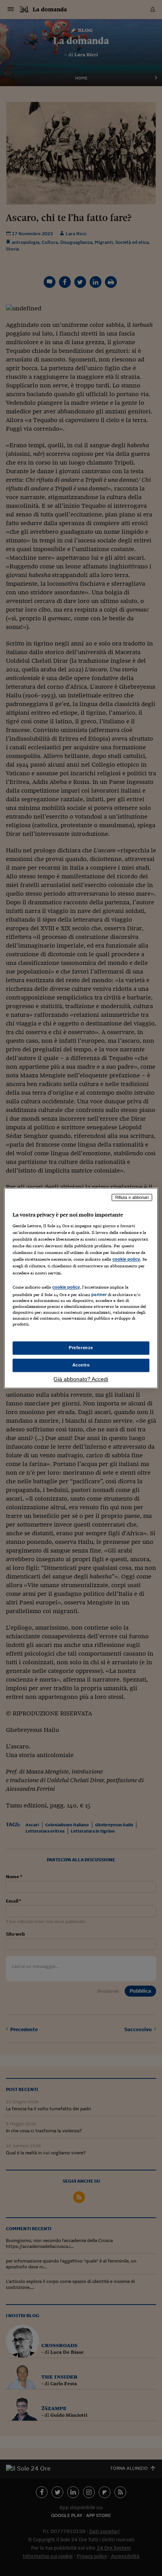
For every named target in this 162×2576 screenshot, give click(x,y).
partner (99, 1294)
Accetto (81, 1365)
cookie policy (126, 1259)
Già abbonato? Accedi (81, 1379)
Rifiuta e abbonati (132, 1197)
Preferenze (81, 1348)
